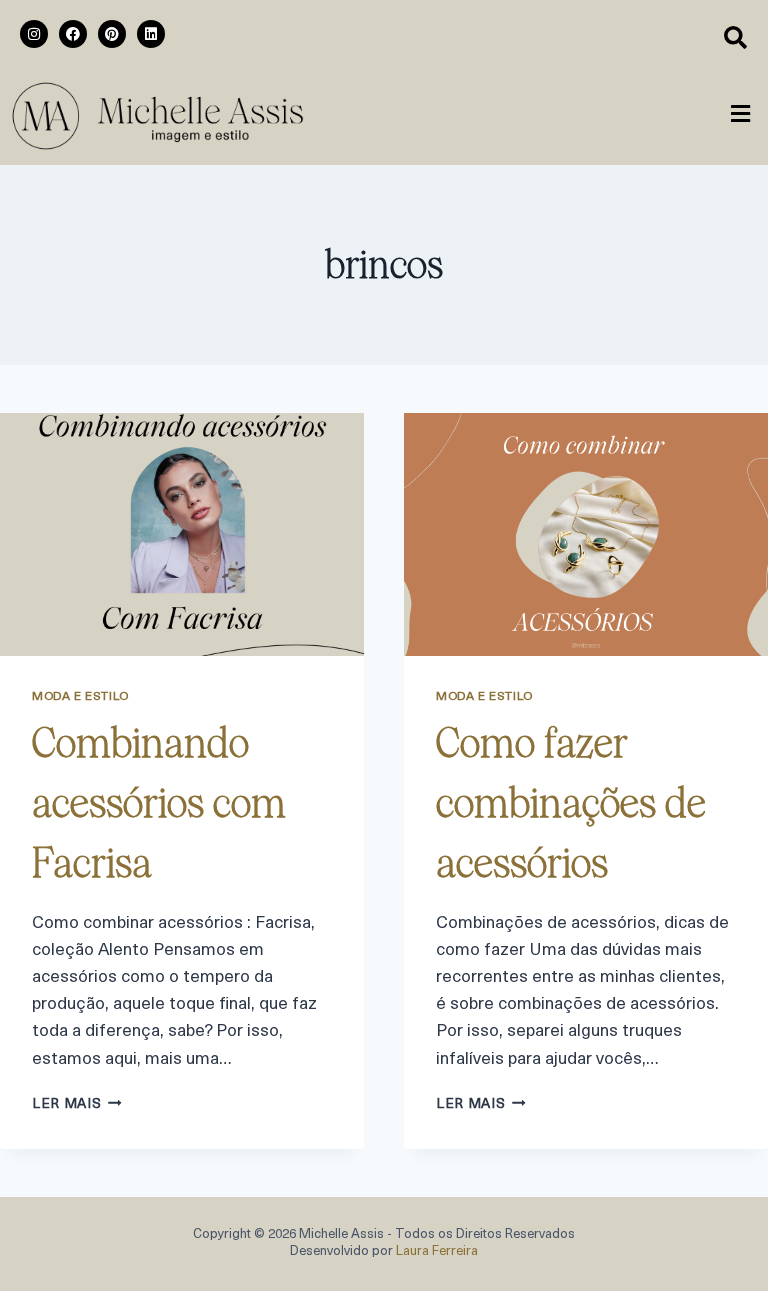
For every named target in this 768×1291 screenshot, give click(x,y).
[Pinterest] (112, 34)
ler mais (77, 1104)
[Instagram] (34, 34)
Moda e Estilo (80, 697)
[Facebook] (73, 34)
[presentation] (182, 534)
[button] (741, 116)
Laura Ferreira (437, 1251)
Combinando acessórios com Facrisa (159, 803)
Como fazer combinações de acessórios (571, 803)
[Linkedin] (151, 34)
